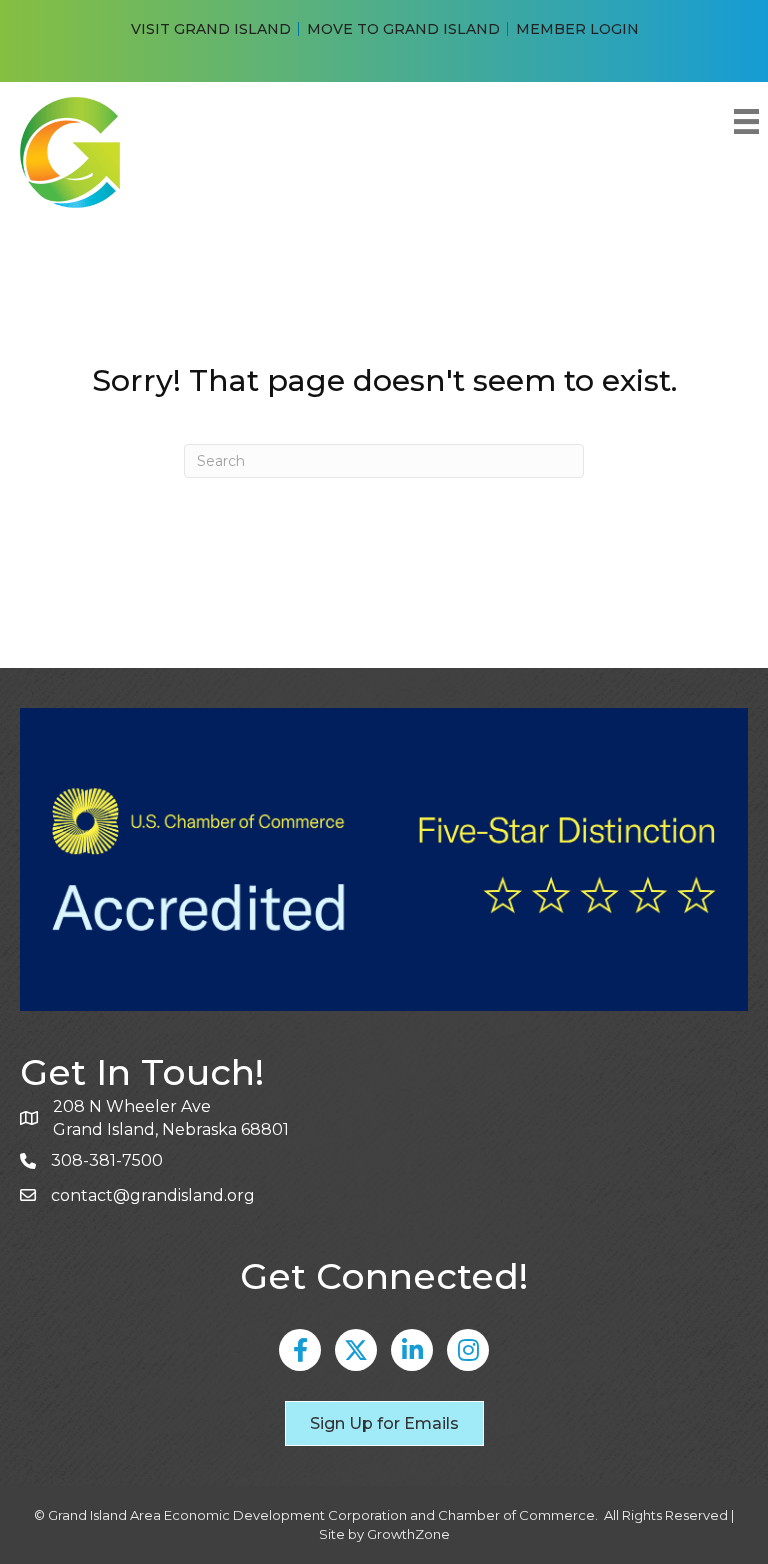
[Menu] (746, 121)
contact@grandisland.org (153, 1195)
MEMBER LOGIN (577, 29)
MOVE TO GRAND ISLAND (403, 29)
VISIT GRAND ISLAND (211, 29)
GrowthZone (408, 1534)
